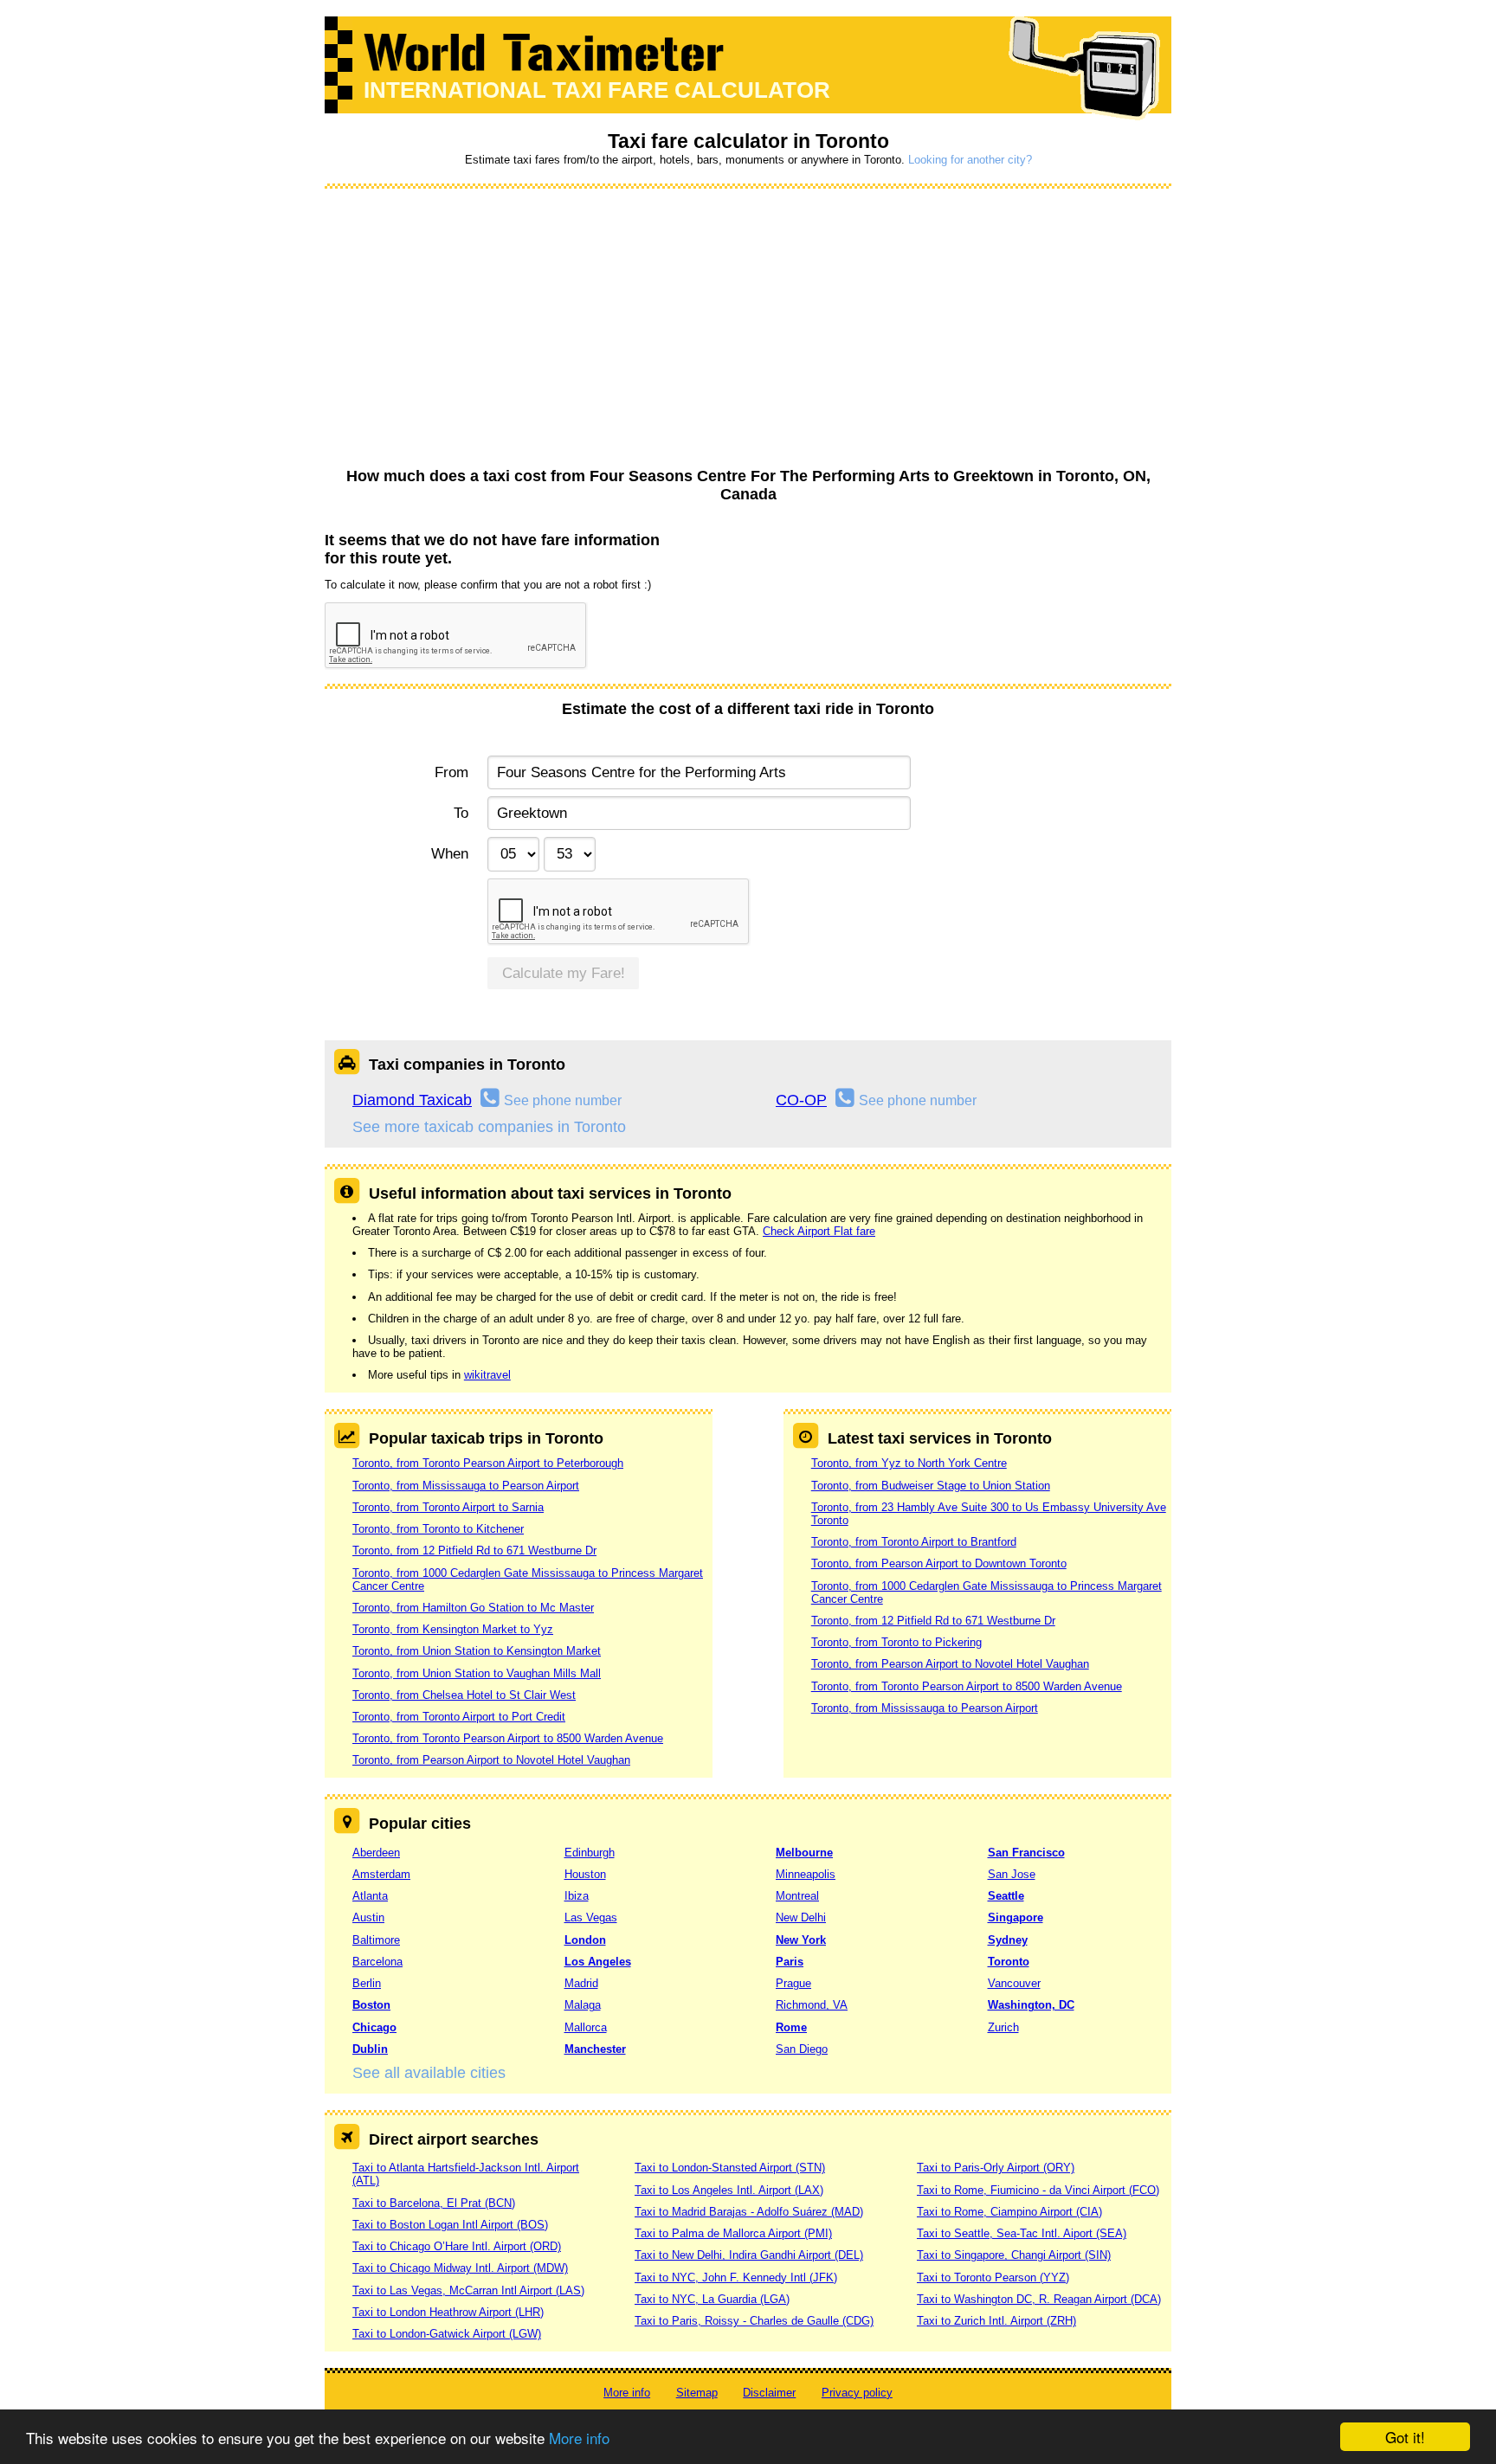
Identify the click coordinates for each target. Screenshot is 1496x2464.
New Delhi (801, 1917)
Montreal (797, 1896)
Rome (791, 2027)
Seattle (1006, 1896)
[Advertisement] (748, 329)
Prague (793, 1983)
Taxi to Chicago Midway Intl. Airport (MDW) (460, 2268)
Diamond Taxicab (412, 1100)
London (585, 1940)
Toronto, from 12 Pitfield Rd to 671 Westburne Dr (474, 1550)
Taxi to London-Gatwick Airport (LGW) (447, 2334)
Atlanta (370, 1896)
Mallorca (586, 2027)
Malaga (583, 2005)
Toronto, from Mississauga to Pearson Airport (466, 1486)
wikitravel (487, 1375)
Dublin (370, 2049)
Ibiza (577, 1896)
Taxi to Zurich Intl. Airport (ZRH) (996, 2321)
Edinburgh (590, 1853)
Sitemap (697, 2393)
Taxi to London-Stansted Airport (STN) (730, 2168)
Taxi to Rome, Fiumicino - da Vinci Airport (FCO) (1038, 2190)
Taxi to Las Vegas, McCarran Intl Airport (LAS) (468, 2290)
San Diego (802, 2049)
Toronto (1009, 1962)
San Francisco (1026, 1853)
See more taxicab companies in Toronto (489, 1127)
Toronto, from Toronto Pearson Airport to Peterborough (488, 1463)
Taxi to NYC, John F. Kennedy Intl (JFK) (736, 2277)
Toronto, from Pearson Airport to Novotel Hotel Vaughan (491, 1760)
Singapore (1016, 1917)
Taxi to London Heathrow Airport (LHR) (448, 2312)
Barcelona (377, 1962)
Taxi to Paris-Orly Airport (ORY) (996, 2168)
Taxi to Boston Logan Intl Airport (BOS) (450, 2225)
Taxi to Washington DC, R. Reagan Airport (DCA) (1039, 2299)
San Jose (1012, 1874)
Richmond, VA (812, 2005)
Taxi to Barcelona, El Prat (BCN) (434, 2203)
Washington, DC (1031, 2005)
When (450, 854)
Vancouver (1014, 1983)
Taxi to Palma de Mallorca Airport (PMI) (733, 2233)
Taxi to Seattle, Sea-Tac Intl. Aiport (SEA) (1022, 2233)
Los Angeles (598, 1962)
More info (579, 2438)
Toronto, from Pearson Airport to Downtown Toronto (939, 1563)
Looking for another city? (970, 160)
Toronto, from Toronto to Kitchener (438, 1529)
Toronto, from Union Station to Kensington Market (477, 1651)
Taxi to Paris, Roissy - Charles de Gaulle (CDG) (754, 2321)
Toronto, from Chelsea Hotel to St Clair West (464, 1695)
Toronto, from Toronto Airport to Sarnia (448, 1507)
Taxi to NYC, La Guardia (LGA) (712, 2299)
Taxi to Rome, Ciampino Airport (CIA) (1009, 2212)
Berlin (367, 1983)
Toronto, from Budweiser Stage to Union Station (931, 1486)
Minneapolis (806, 1874)
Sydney (1008, 1940)
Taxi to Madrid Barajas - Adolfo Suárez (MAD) (749, 2212)
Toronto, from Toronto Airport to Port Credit (459, 1717)
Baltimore (376, 1940)
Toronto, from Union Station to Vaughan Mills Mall (477, 1673)
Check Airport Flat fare (819, 1231)
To (461, 813)
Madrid (581, 1983)
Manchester (595, 2049)
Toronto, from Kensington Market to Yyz (453, 1629)
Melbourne (804, 1853)
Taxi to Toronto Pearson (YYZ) (993, 2277)
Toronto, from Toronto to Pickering (896, 1642)
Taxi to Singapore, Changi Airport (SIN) (1014, 2255)
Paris (790, 1962)
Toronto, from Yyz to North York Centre (909, 1463)
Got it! (1405, 2437)
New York (801, 1940)
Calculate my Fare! (564, 973)
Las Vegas (591, 1917)
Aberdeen (376, 1853)
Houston (585, 1874)
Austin (368, 1917)
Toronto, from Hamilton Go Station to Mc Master (473, 1608)
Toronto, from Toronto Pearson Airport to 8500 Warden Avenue (508, 1738)
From (451, 772)
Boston (371, 2005)
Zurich (1003, 2027)
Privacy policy (857, 2393)
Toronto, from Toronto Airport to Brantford (914, 1542)
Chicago (374, 2027)
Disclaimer (769, 2393)
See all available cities (429, 2073)
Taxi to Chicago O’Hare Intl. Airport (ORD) (457, 2246)
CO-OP (801, 1100)
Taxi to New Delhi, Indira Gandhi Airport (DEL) (749, 2255)
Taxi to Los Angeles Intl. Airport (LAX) (729, 2190)
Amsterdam (381, 1874)
